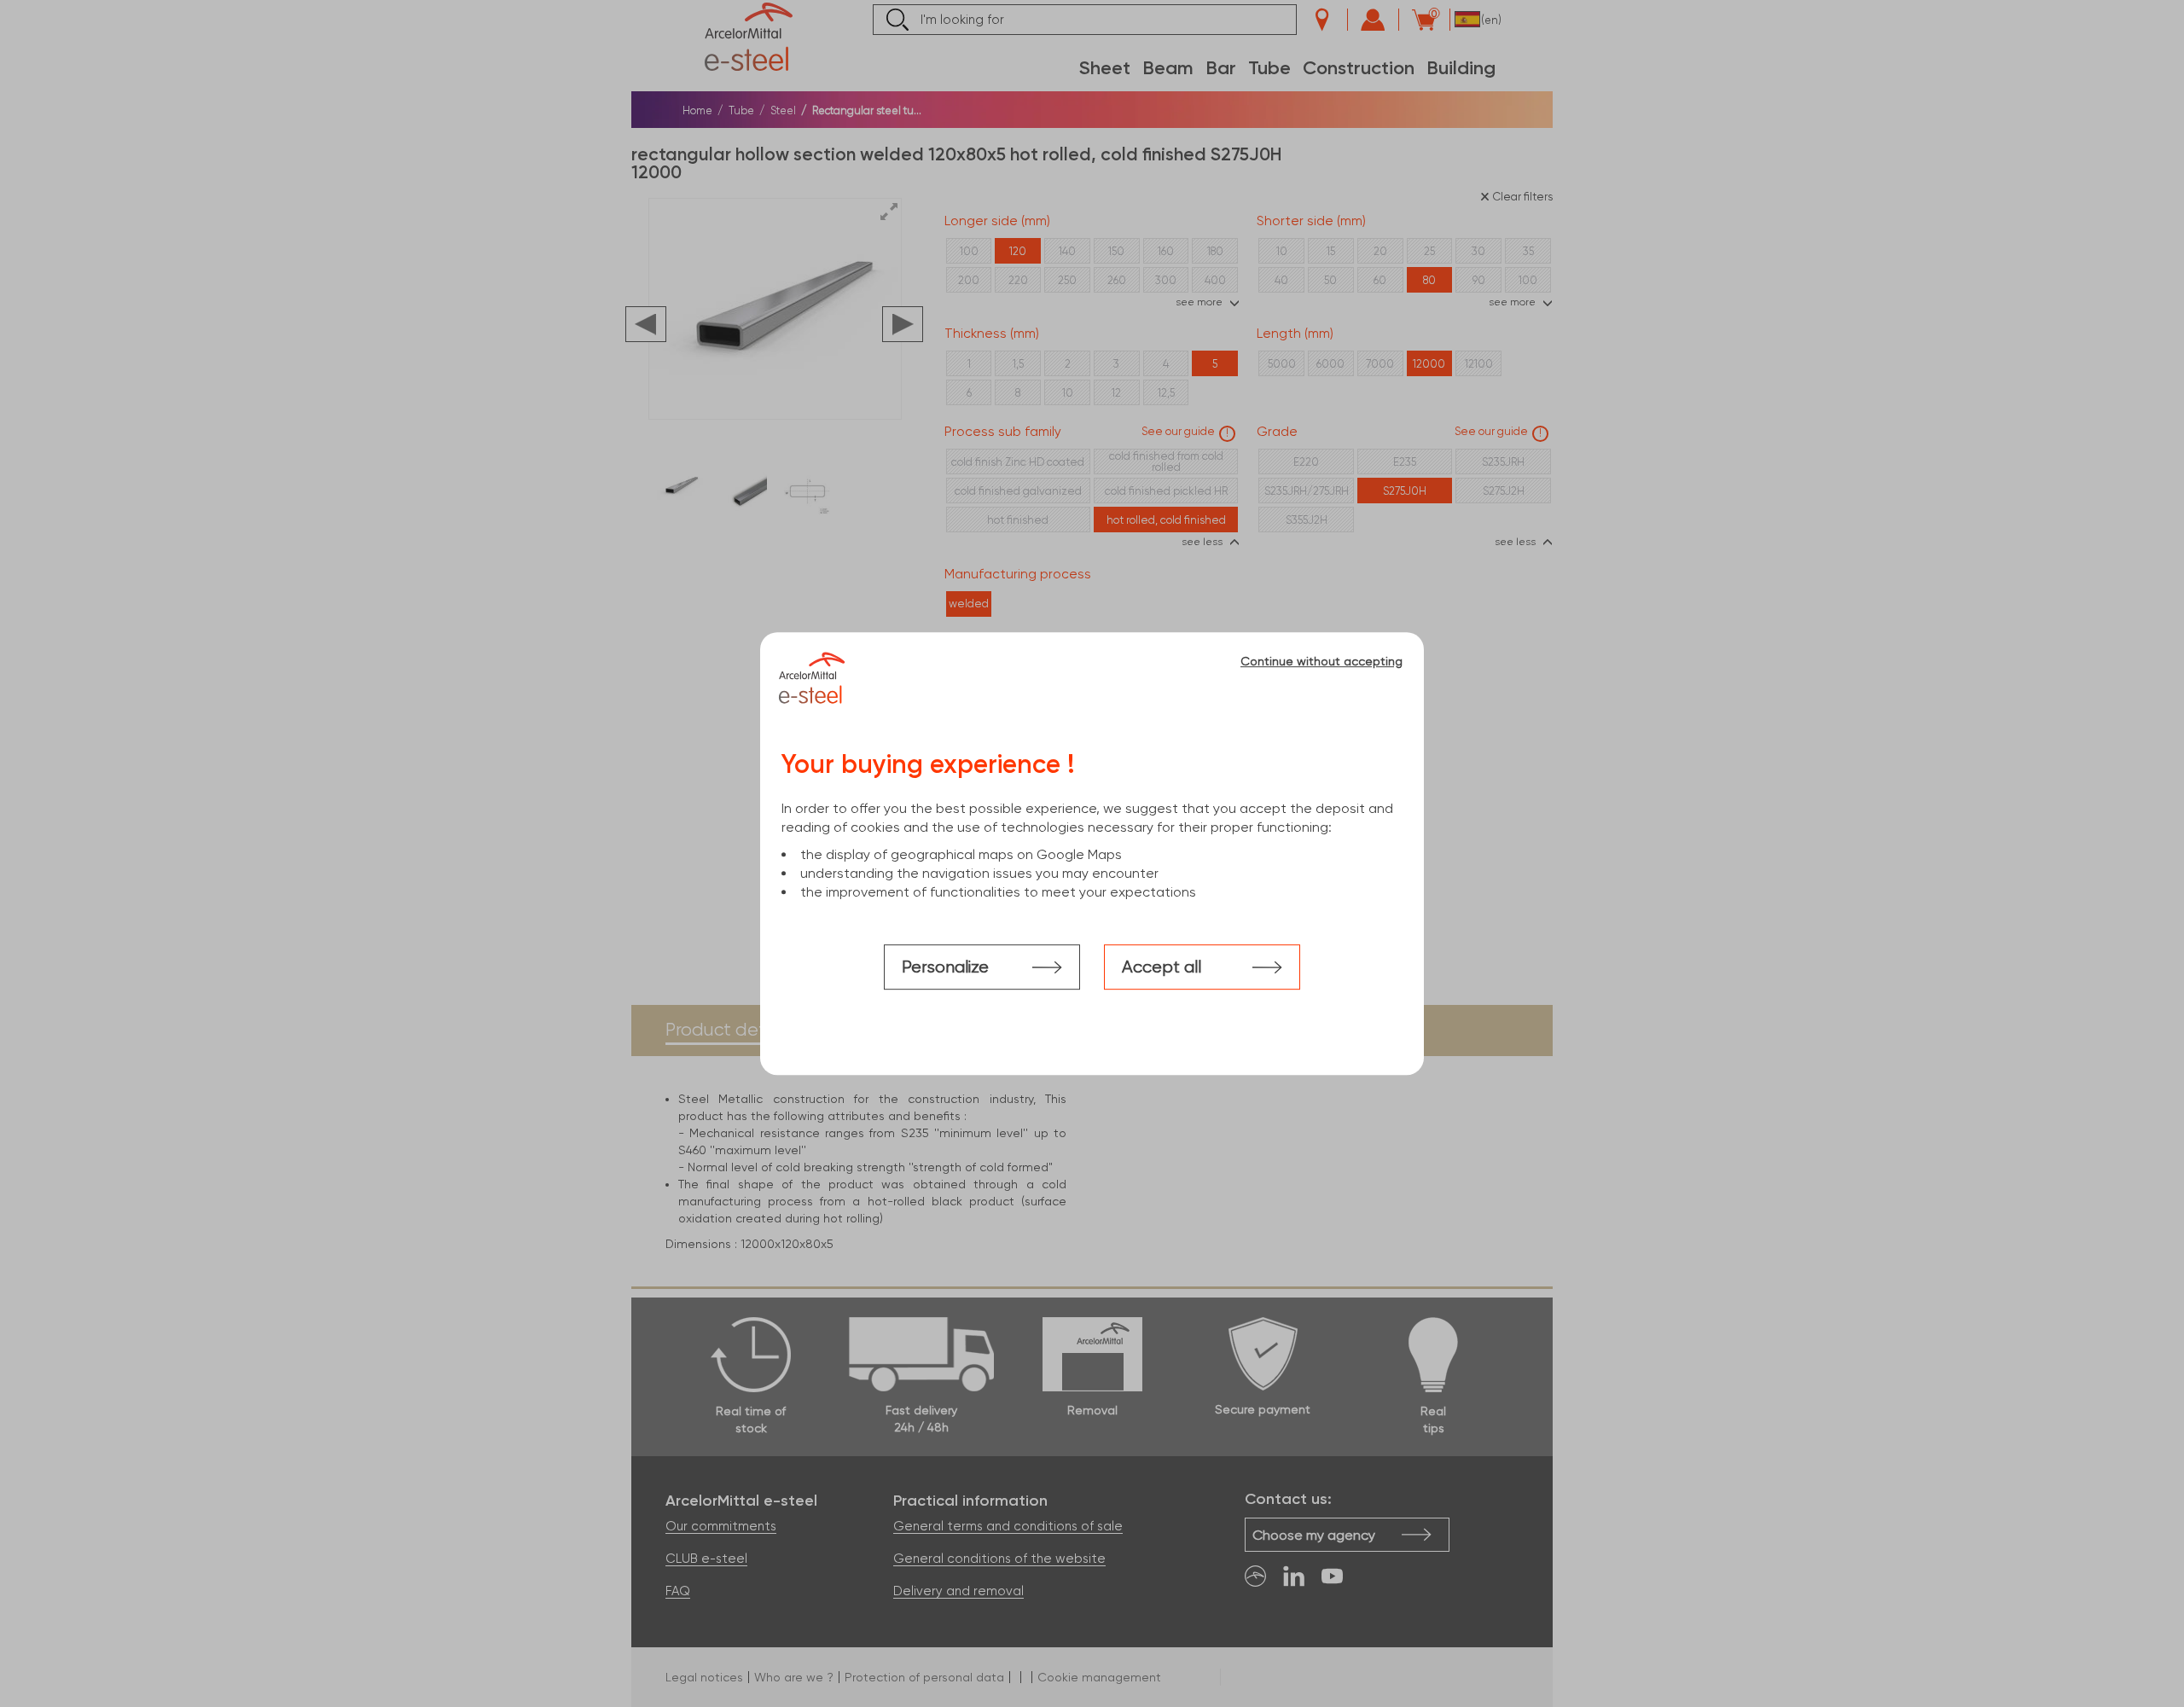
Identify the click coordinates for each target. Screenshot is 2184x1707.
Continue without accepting (1321, 661)
